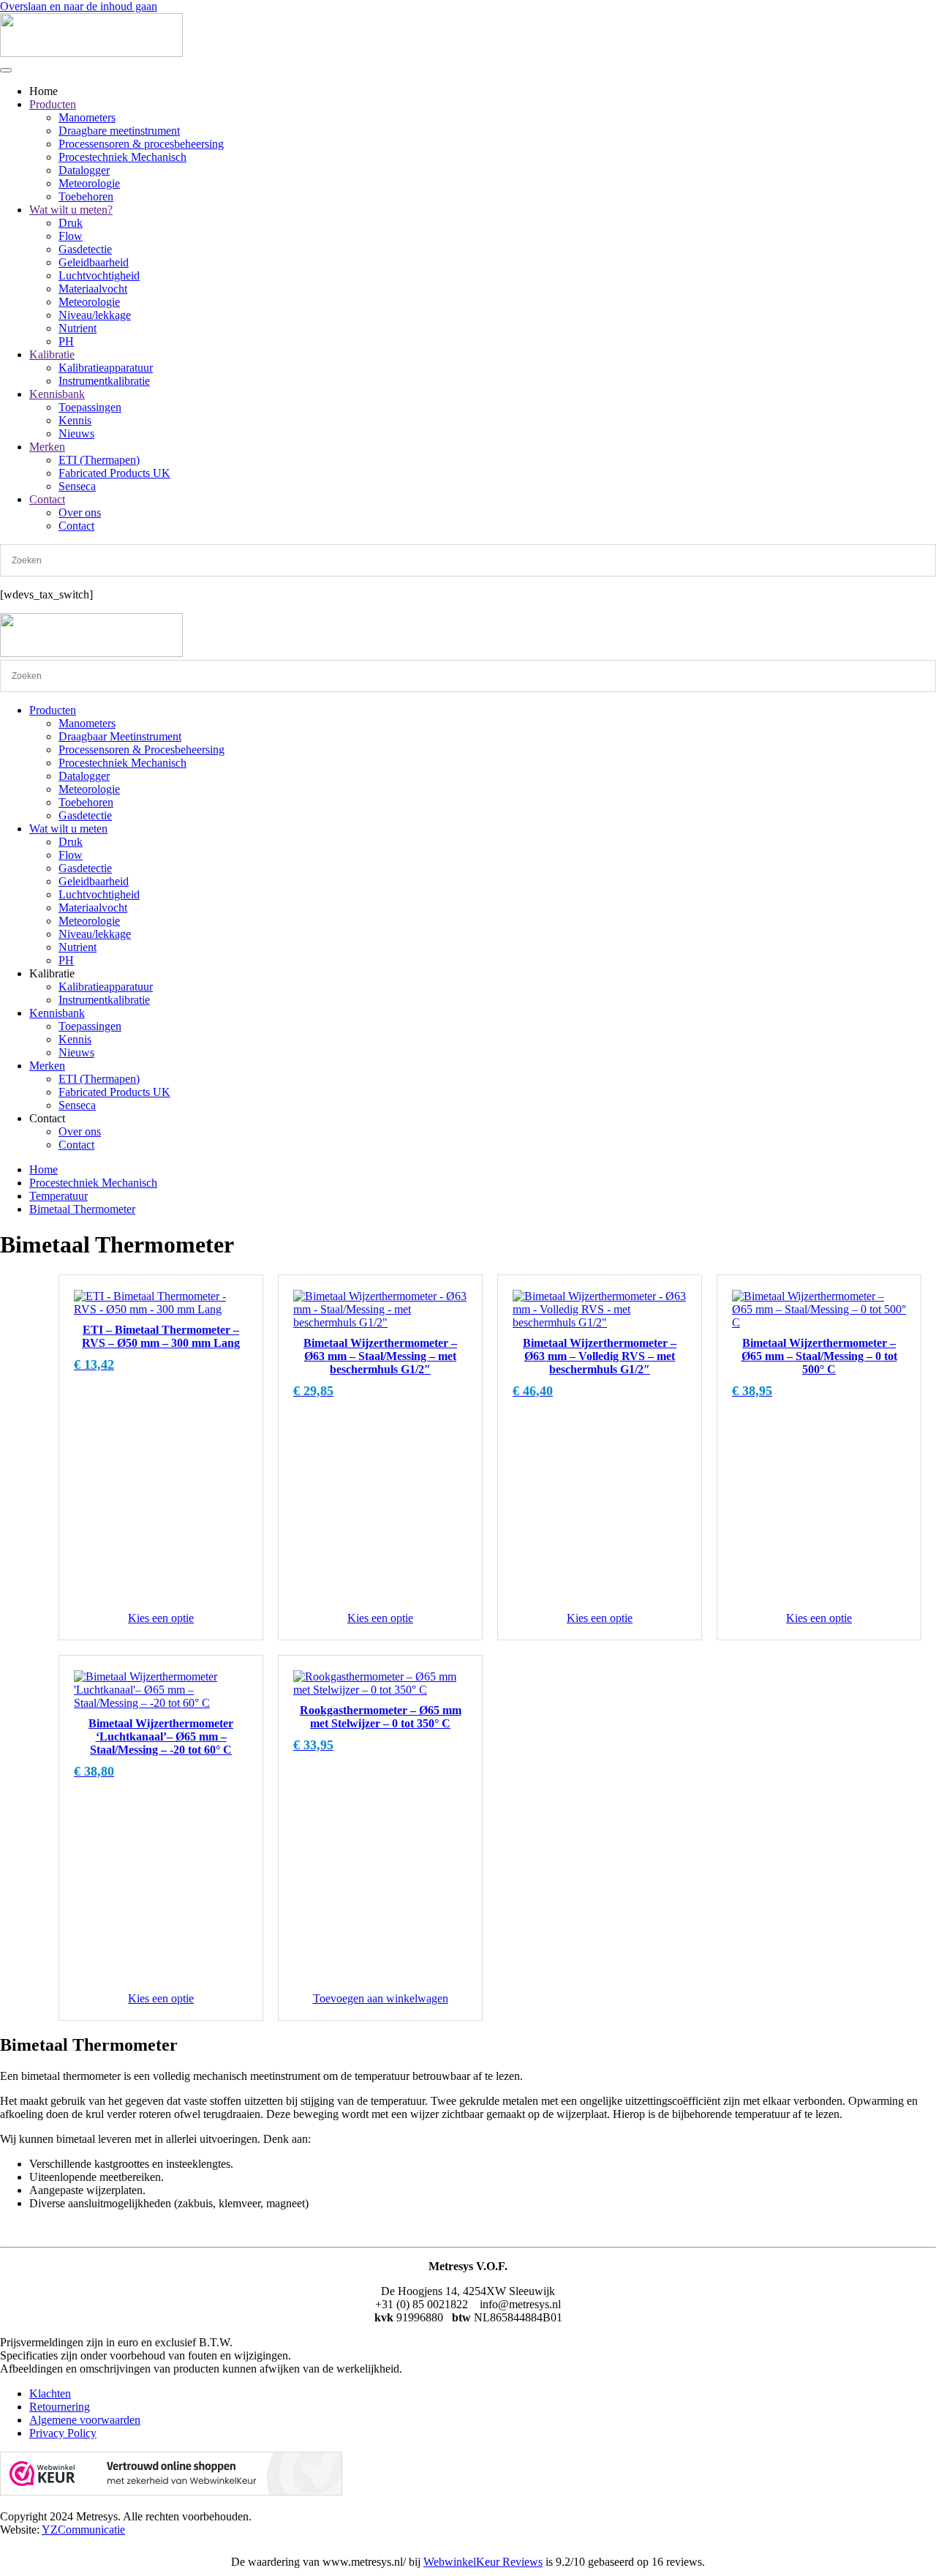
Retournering (60, 2407)
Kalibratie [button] (52, 973)
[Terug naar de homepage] (91, 53)
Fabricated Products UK (114, 473)
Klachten (50, 2393)
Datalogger (84, 170)
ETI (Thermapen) (99, 460)
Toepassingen (90, 407)
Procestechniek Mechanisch (122, 157)
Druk (71, 223)
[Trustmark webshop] (171, 2491)
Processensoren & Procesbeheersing (141, 750)
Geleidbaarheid (94, 262)
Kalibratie (52, 354)
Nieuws (76, 433)
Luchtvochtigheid (99, 275)
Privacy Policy (63, 2433)
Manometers (87, 117)
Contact (47, 499)
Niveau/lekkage (95, 315)
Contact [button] (47, 1118)
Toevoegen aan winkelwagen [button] (381, 1998)
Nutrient (78, 328)
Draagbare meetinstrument (119, 131)
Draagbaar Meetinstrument (120, 736)
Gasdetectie (85, 249)
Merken (47, 447)
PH (66, 341)
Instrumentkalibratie (104, 381)
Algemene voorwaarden (85, 2420)
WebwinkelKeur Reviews (483, 2562)
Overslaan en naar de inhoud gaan (79, 6)
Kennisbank (57, 394)
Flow (71, 236)
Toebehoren (86, 196)
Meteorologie (89, 183)
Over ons (80, 512)
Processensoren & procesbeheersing (141, 144)
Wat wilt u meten (68, 829)
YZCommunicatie (83, 2530)
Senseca (77, 486)
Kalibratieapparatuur (106, 368)
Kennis (75, 420)
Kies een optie (161, 1618)
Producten (53, 104)
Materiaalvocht (93, 289)
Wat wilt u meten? (71, 210)
